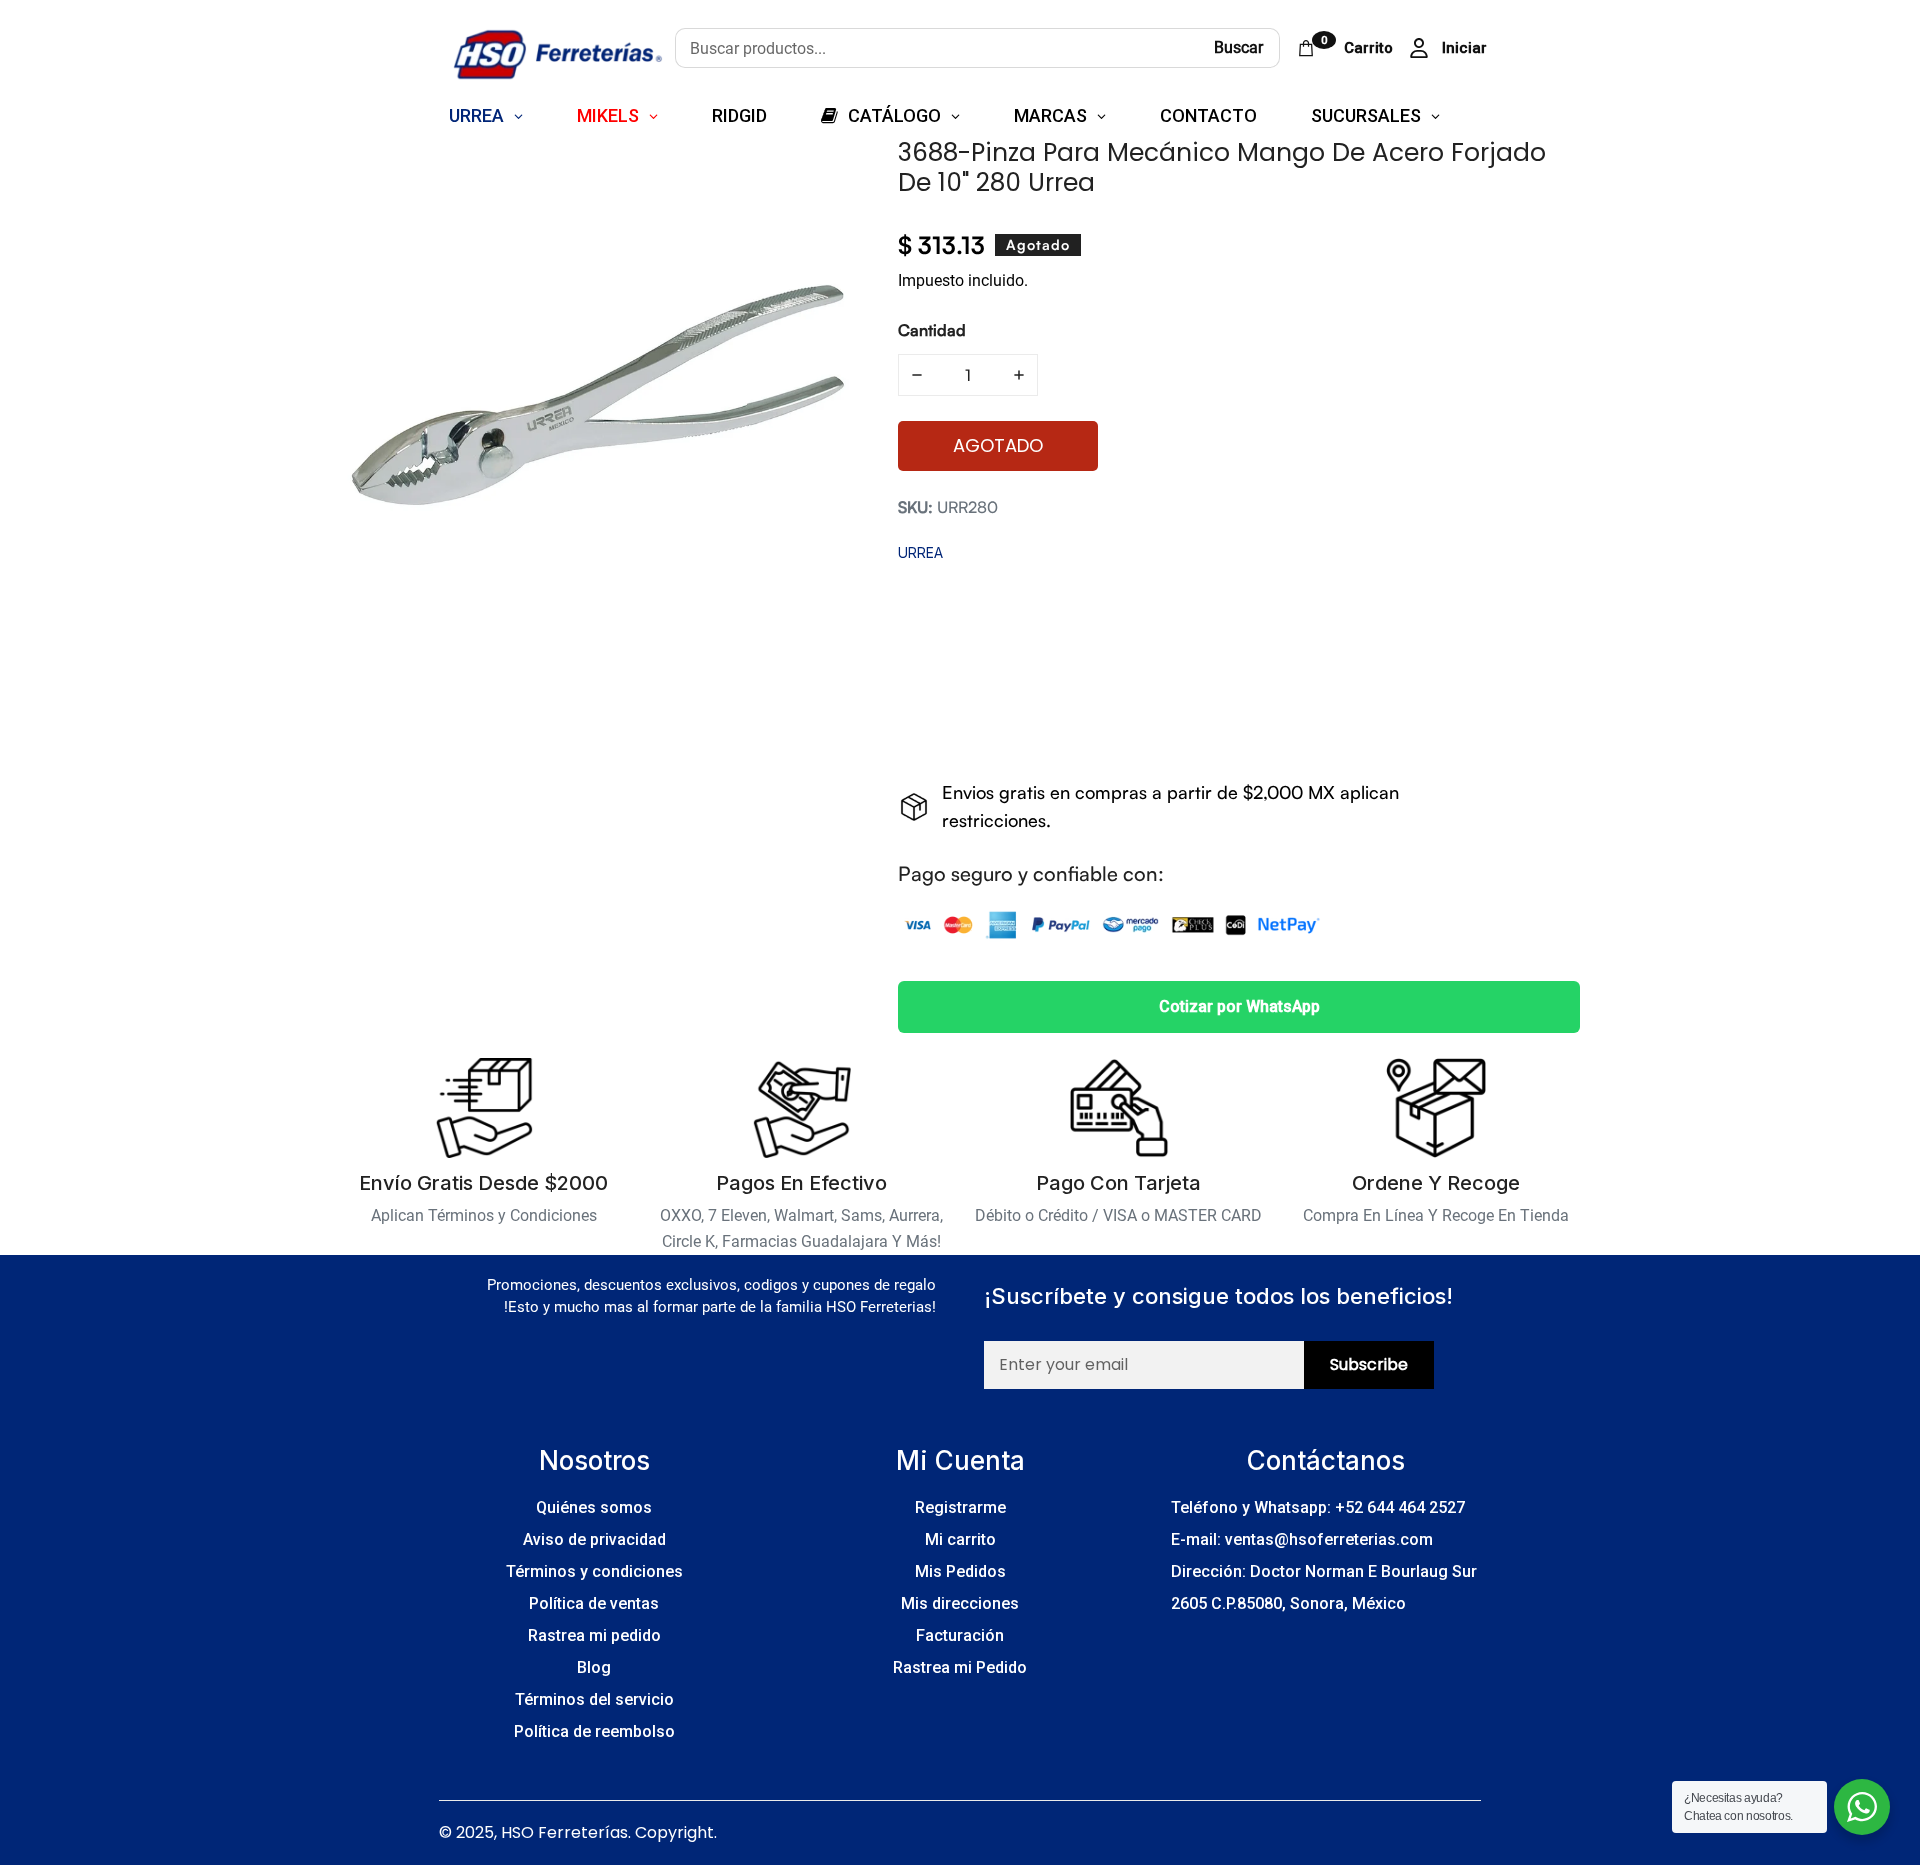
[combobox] (936, 48)
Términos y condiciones (594, 1571)
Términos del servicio (594, 1699)
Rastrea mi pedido (594, 1635)
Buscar (1238, 47)
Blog (594, 1667)
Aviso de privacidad (594, 1539)
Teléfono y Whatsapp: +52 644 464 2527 (1318, 1507)
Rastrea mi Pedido (960, 1667)
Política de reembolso (594, 1731)
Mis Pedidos (960, 1571)
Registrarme (960, 1507)
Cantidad (932, 330)
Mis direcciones (960, 1603)
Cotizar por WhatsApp (1239, 1006)
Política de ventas (594, 1603)
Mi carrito (960, 1539)
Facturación (960, 1635)
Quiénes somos (594, 1507)
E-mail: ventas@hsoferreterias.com (1302, 1539)
